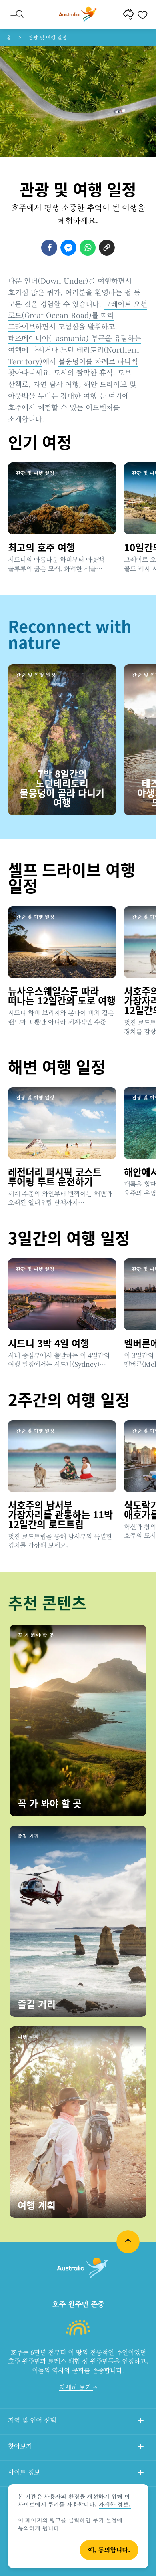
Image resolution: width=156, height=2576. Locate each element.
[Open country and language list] (141, 2422)
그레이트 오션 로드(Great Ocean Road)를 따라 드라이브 (78, 315)
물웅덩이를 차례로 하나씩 (98, 361)
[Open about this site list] (141, 2474)
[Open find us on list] (141, 2448)
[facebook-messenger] (68, 248)
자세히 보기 (76, 2387)
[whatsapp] (88, 248)
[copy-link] (107, 248)
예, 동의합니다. (109, 2550)
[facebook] (49, 248)
